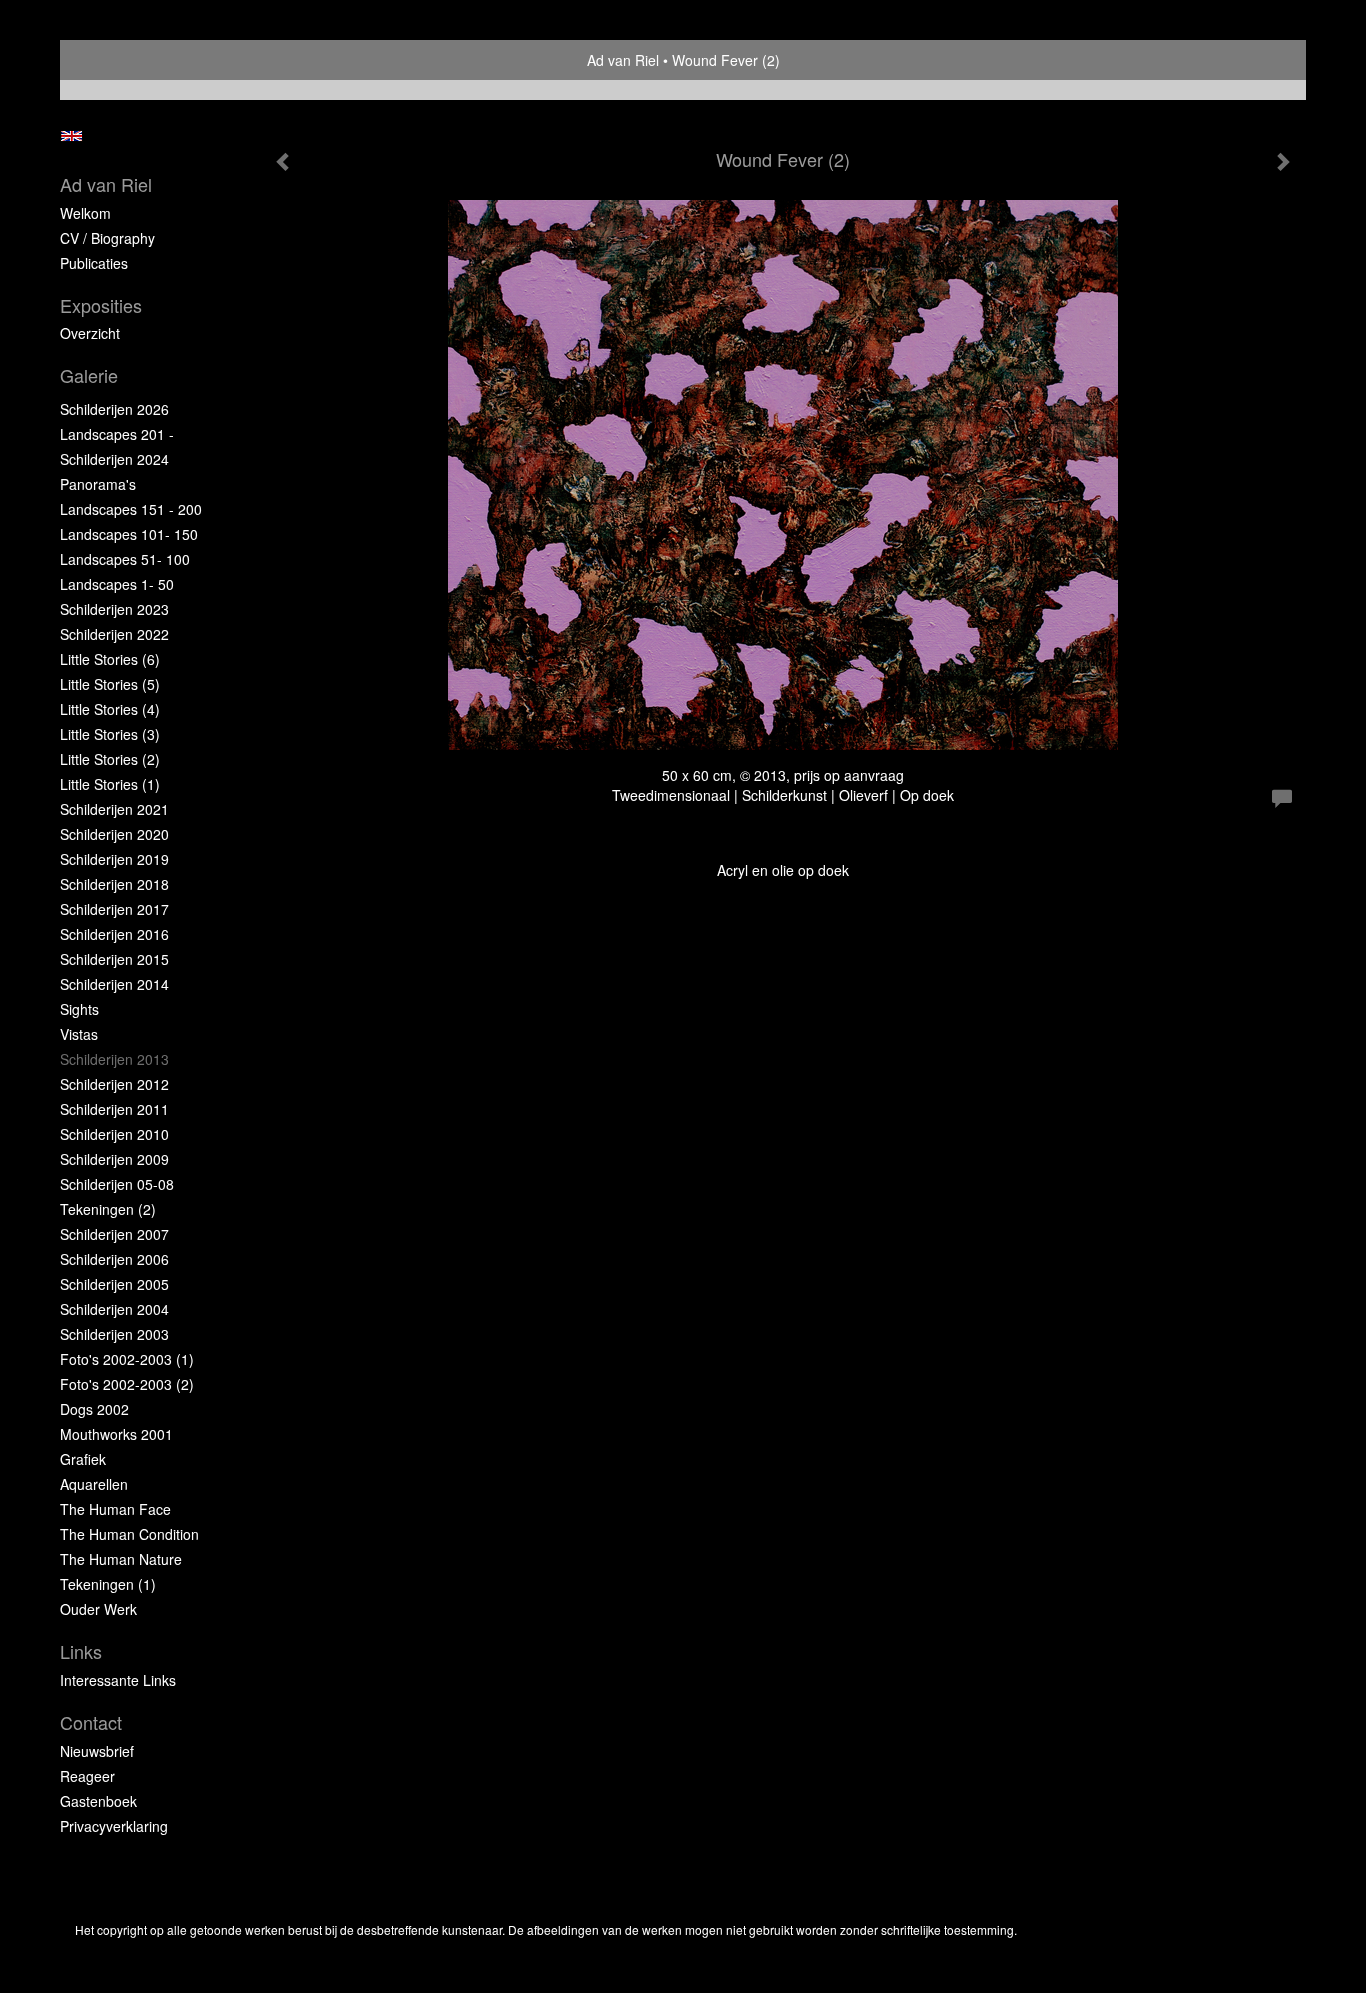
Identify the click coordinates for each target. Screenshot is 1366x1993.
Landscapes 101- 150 (129, 534)
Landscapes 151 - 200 (131, 509)
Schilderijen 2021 (114, 809)
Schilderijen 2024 (114, 459)
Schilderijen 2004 (114, 1309)
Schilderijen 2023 (114, 609)
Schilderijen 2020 (114, 834)
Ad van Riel (623, 60)
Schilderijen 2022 (114, 634)
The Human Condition (129, 1534)
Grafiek (83, 1459)
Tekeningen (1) (108, 1584)
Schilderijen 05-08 (117, 1184)
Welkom (85, 213)
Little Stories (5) (110, 684)
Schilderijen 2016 (114, 934)
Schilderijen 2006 (114, 1259)
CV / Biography (107, 238)
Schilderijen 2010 (114, 1134)
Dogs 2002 (94, 1409)
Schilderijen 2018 (114, 884)
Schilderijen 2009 (114, 1159)
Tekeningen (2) (108, 1209)
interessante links (118, 1680)
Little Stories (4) (110, 709)
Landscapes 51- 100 (125, 559)
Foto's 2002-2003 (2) (127, 1384)
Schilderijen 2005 (114, 1284)
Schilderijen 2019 (114, 859)
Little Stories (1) (110, 784)
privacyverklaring (114, 1826)
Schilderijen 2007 (114, 1234)
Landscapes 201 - (117, 434)
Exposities (101, 305)
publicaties (94, 263)
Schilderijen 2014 (114, 984)
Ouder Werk (98, 1609)
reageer (87, 1776)
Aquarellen (94, 1484)
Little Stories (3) (110, 734)
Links (81, 1651)
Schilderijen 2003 (114, 1334)
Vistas (79, 1034)
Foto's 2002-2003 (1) (127, 1359)
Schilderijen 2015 (114, 959)
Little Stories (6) (110, 659)
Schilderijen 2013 (114, 1059)
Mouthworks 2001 (116, 1434)
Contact (91, 1722)
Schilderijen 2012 (114, 1084)
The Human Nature (121, 1559)
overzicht (90, 333)
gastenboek (98, 1801)
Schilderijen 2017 (114, 909)
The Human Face (115, 1509)
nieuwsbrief (97, 1751)
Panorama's (98, 484)
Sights (79, 1009)
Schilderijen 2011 (114, 1109)
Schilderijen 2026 (114, 409)
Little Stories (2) (110, 759)
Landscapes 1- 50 (117, 584)
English (71, 136)
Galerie (89, 375)
